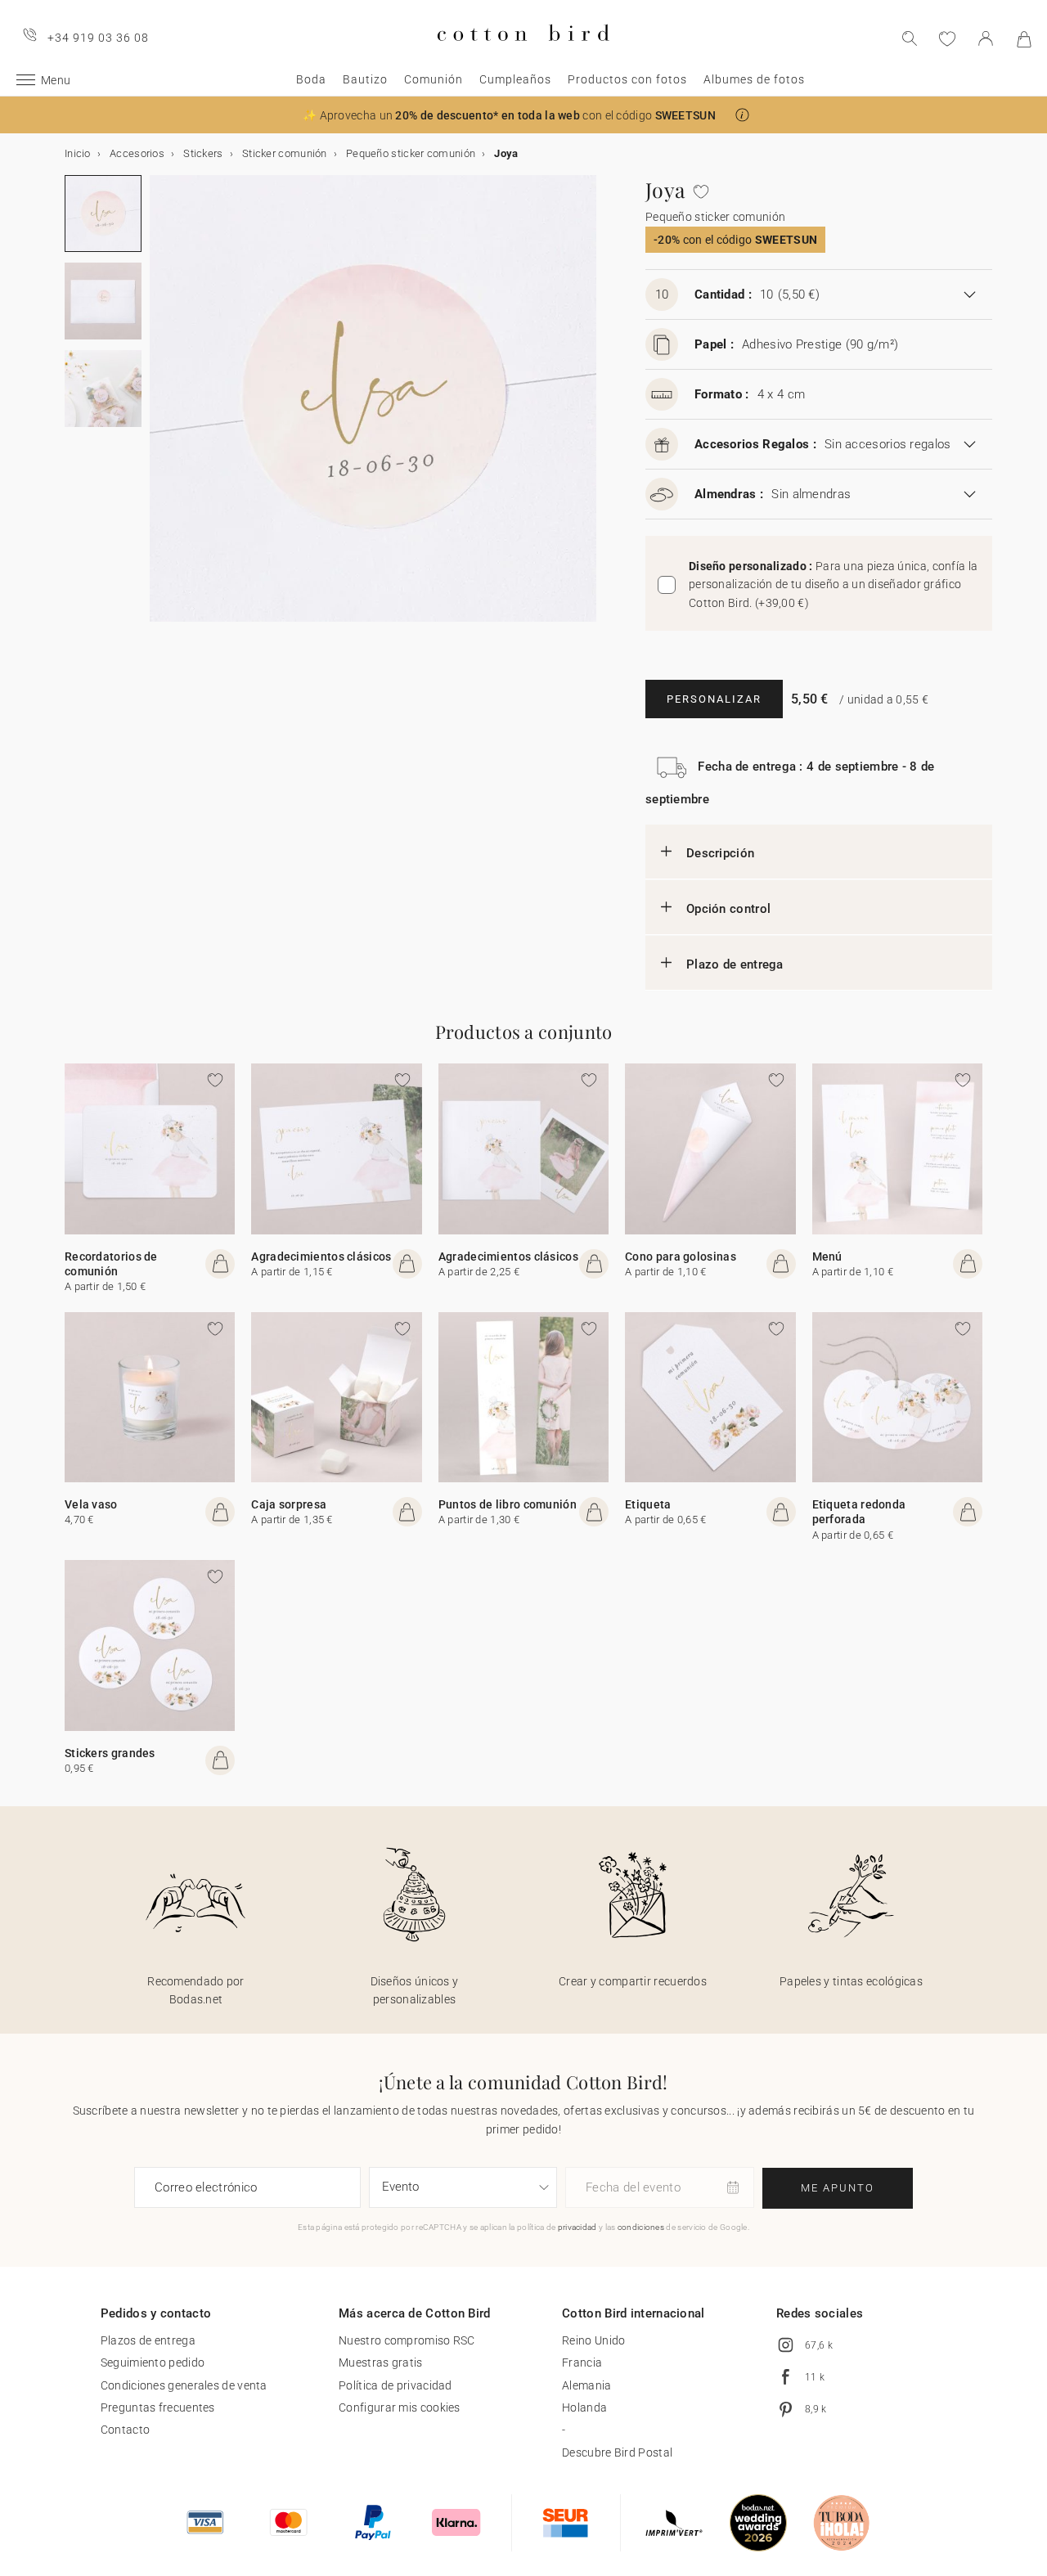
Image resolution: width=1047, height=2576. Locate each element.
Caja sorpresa (289, 1504)
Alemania (586, 2385)
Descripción (720, 853)
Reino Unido (593, 2340)
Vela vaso (91, 1504)
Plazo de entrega (735, 964)
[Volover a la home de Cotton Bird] (523, 54)
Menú (827, 1257)
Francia (582, 2362)
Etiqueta (648, 1504)
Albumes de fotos (754, 79)
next (160, 408)
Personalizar (714, 699)
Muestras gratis (381, 2362)
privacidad (577, 2227)
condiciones (641, 2227)
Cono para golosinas (681, 1257)
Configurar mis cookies (400, 2407)
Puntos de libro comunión (508, 1504)
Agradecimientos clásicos (321, 1257)
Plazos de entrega (148, 2340)
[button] (742, 115)
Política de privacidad (395, 2385)
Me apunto (838, 2188)
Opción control (728, 909)
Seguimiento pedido (153, 2362)
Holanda (584, 2407)
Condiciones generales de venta (184, 2385)
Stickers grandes (110, 1753)
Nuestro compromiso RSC (407, 2340)
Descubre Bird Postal (617, 2452)
